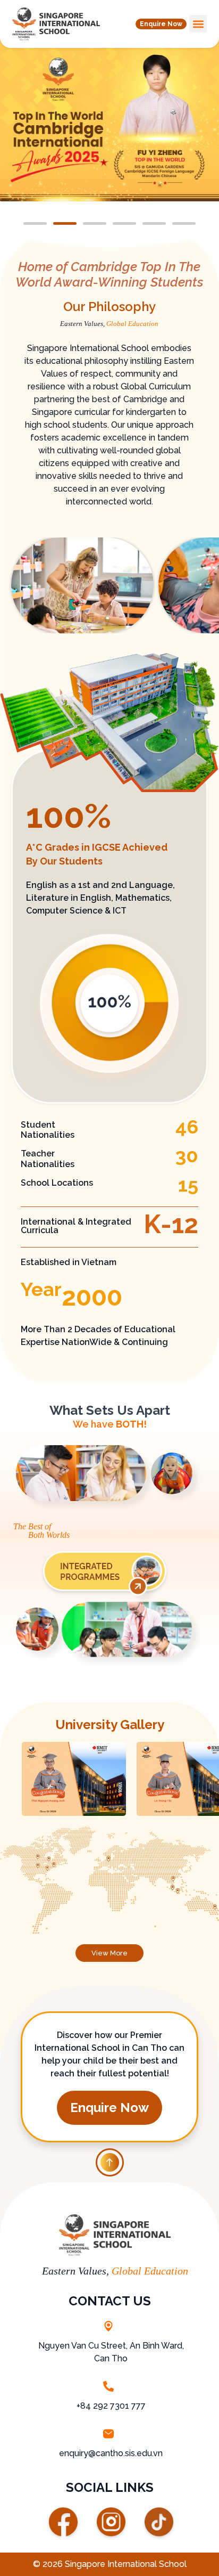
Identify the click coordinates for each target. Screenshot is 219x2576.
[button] (161, 24)
